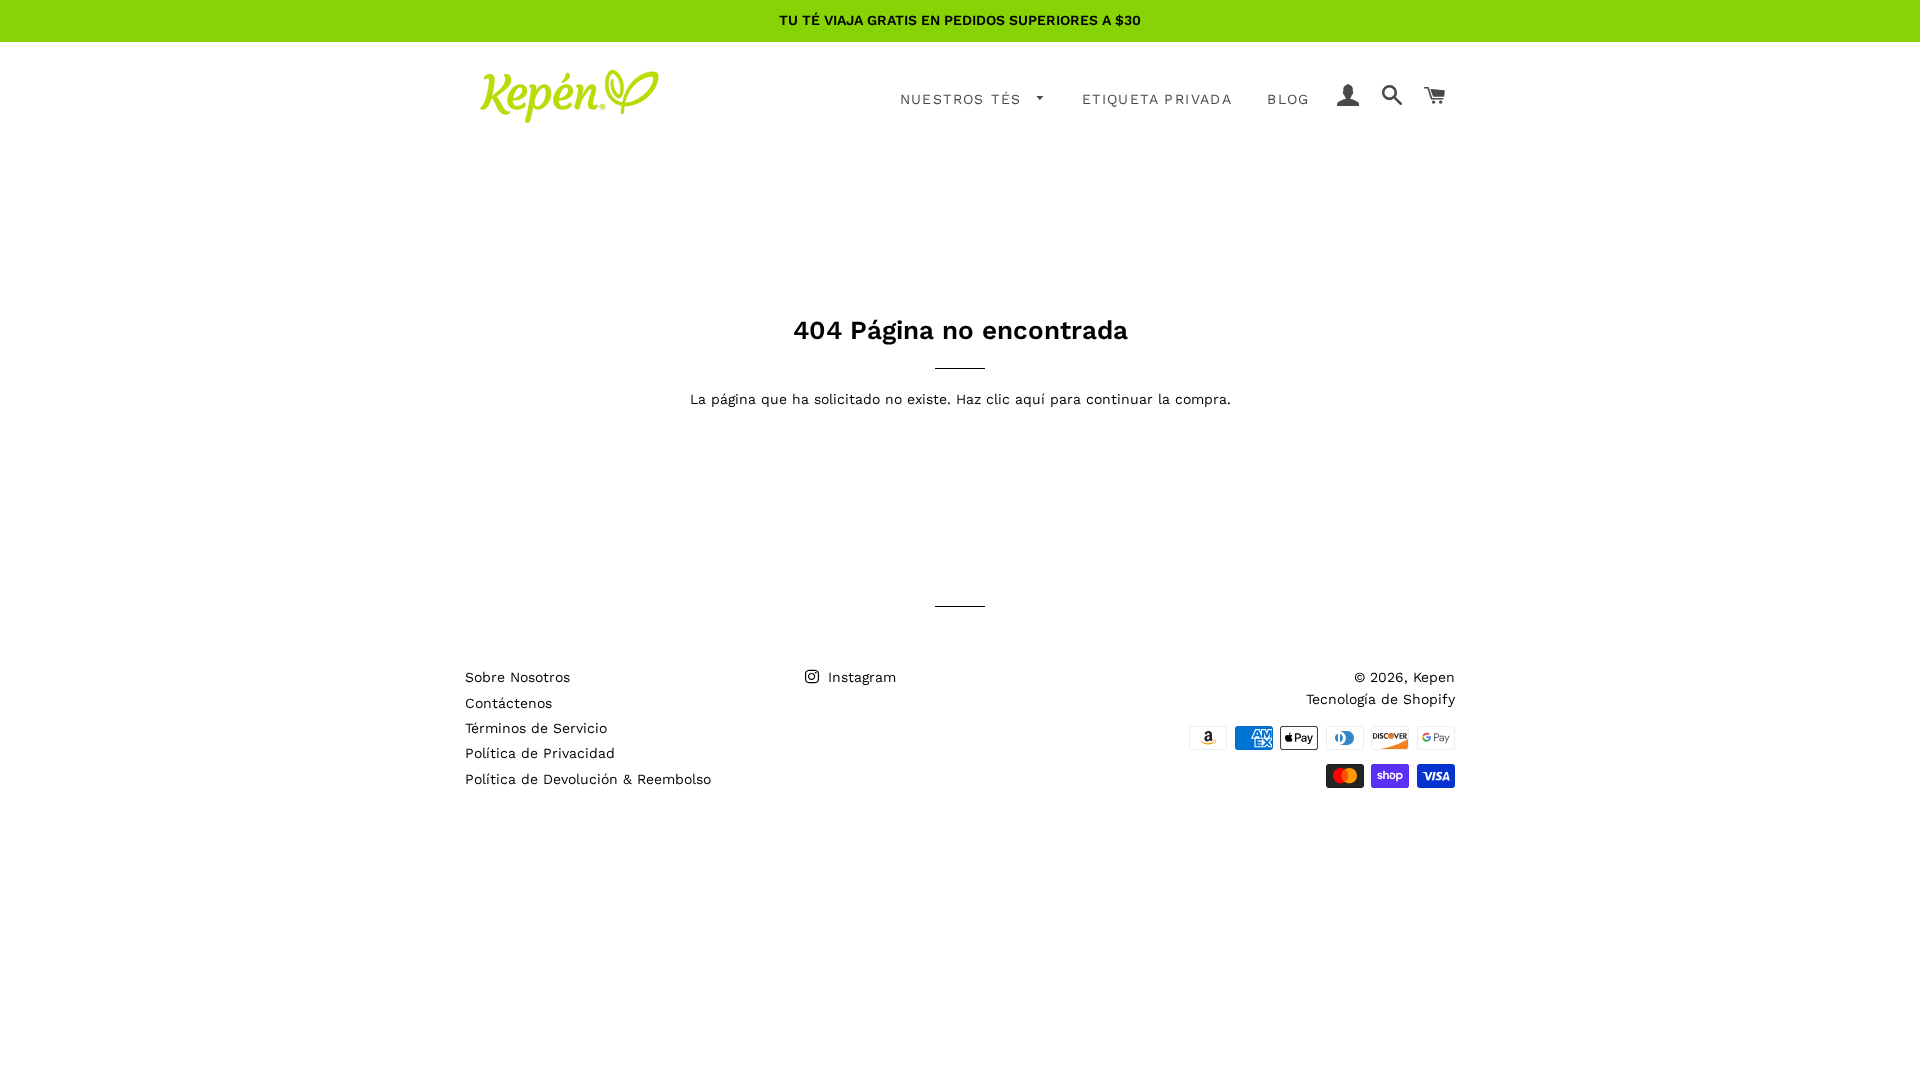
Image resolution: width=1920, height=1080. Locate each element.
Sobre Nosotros (517, 677)
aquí (1030, 399)
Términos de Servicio (536, 728)
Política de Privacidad (540, 753)
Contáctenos (508, 703)
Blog (1288, 99)
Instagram (859, 677)
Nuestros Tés (964, 99)
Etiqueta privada (1157, 99)
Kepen (1434, 677)
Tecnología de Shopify (1380, 699)
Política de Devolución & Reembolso (588, 779)
